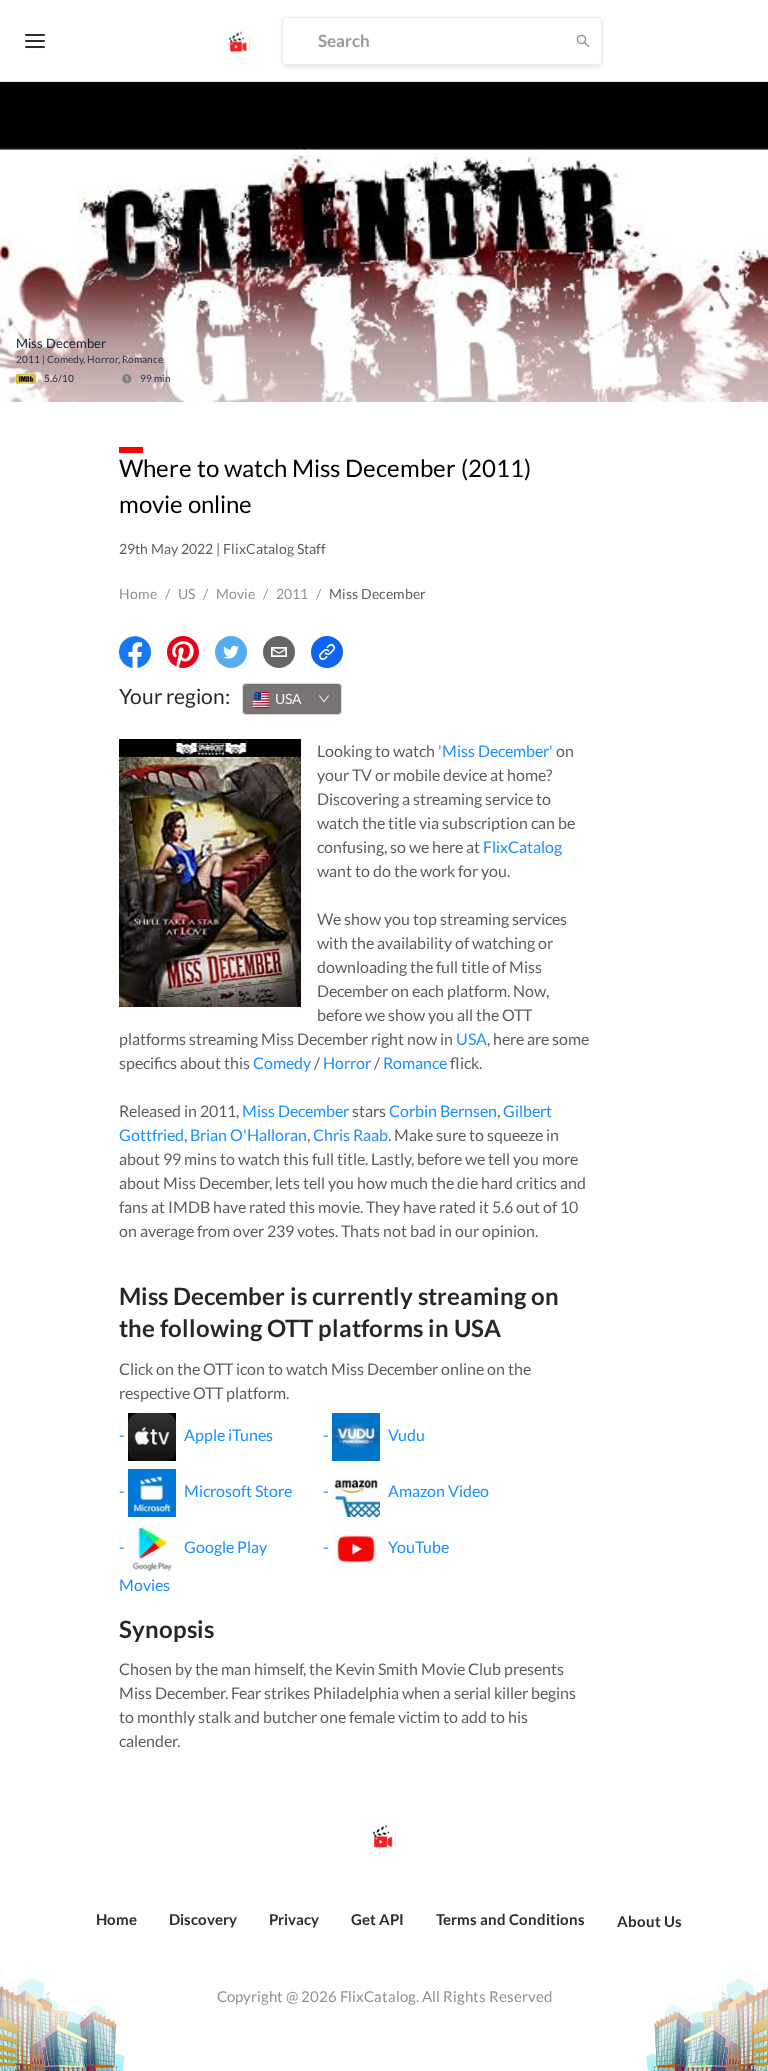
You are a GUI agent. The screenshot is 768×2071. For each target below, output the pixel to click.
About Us (649, 1921)
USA (471, 1038)
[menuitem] (116, 1930)
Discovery (203, 1919)
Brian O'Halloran (248, 1134)
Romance (415, 1062)
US (186, 593)
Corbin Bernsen (443, 1110)
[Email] (279, 652)
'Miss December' (495, 750)
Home (138, 593)
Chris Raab (350, 1134)
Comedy (282, 1062)
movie (235, 593)
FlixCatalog (522, 846)
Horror (347, 1062)
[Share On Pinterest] (183, 652)
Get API (377, 1919)
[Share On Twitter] (231, 652)
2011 (292, 593)
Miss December (295, 1110)
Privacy (294, 1919)
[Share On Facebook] (135, 652)
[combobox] (292, 699)
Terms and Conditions (510, 1919)
